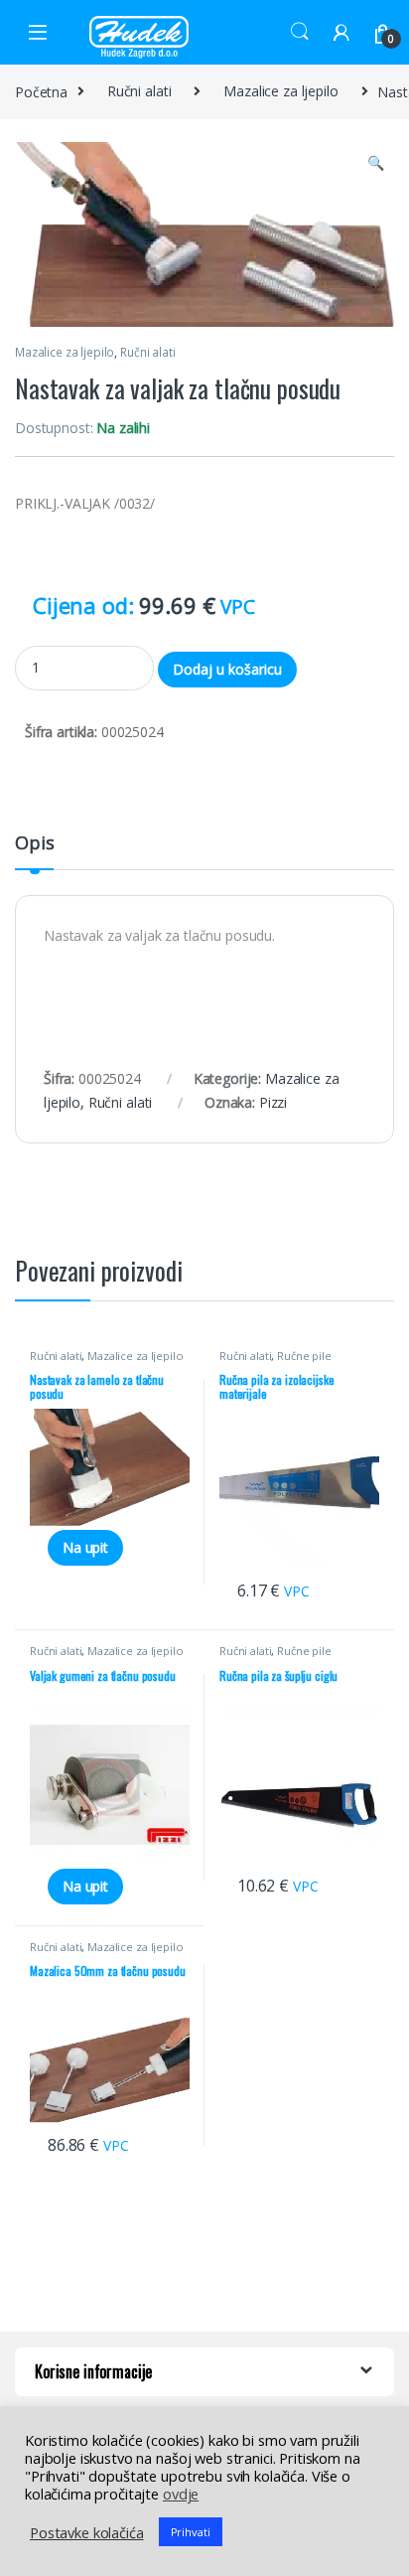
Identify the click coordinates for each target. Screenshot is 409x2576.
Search (300, 32)
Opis (34, 844)
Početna (41, 91)
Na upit (85, 1547)
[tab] (34, 851)
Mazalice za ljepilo (280, 91)
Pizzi (273, 1102)
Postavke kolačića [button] (87, 2532)
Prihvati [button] (191, 2532)
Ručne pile (304, 1356)
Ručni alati (139, 91)
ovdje (181, 2494)
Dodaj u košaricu (227, 669)
